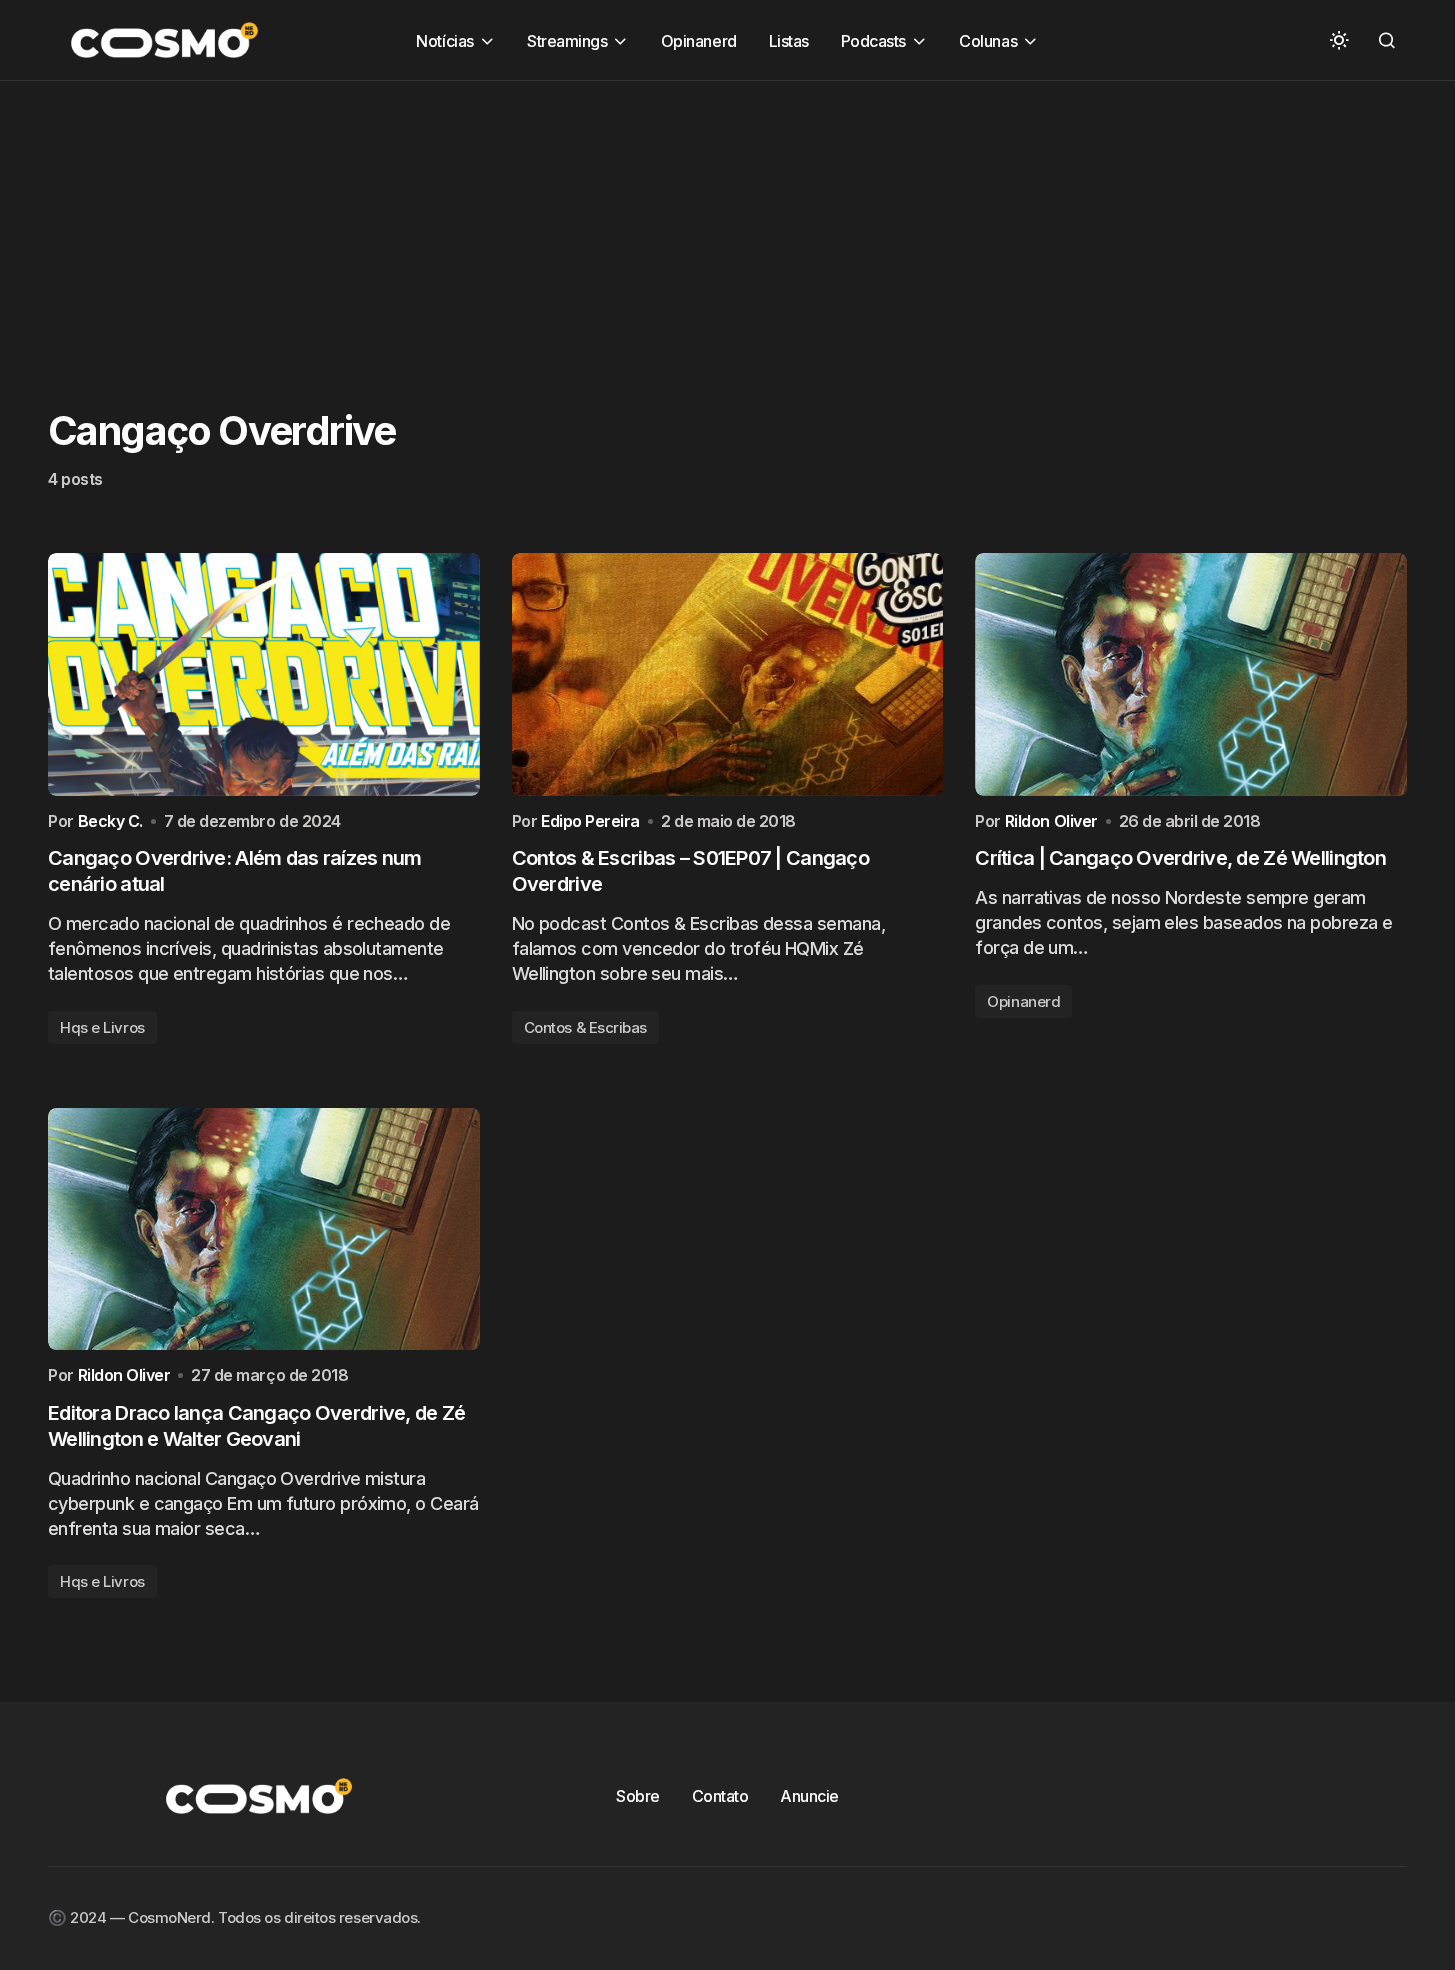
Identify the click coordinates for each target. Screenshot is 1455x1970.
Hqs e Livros (102, 1027)
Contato (720, 1796)
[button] (1339, 40)
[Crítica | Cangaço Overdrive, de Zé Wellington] (1191, 674)
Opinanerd (1023, 1001)
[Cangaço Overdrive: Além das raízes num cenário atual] (264, 674)
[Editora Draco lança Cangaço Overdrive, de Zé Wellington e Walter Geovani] (264, 1229)
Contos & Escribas (585, 1027)
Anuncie (809, 1796)
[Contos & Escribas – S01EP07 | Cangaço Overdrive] (728, 674)
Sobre (638, 1796)
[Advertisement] (600, 221)
